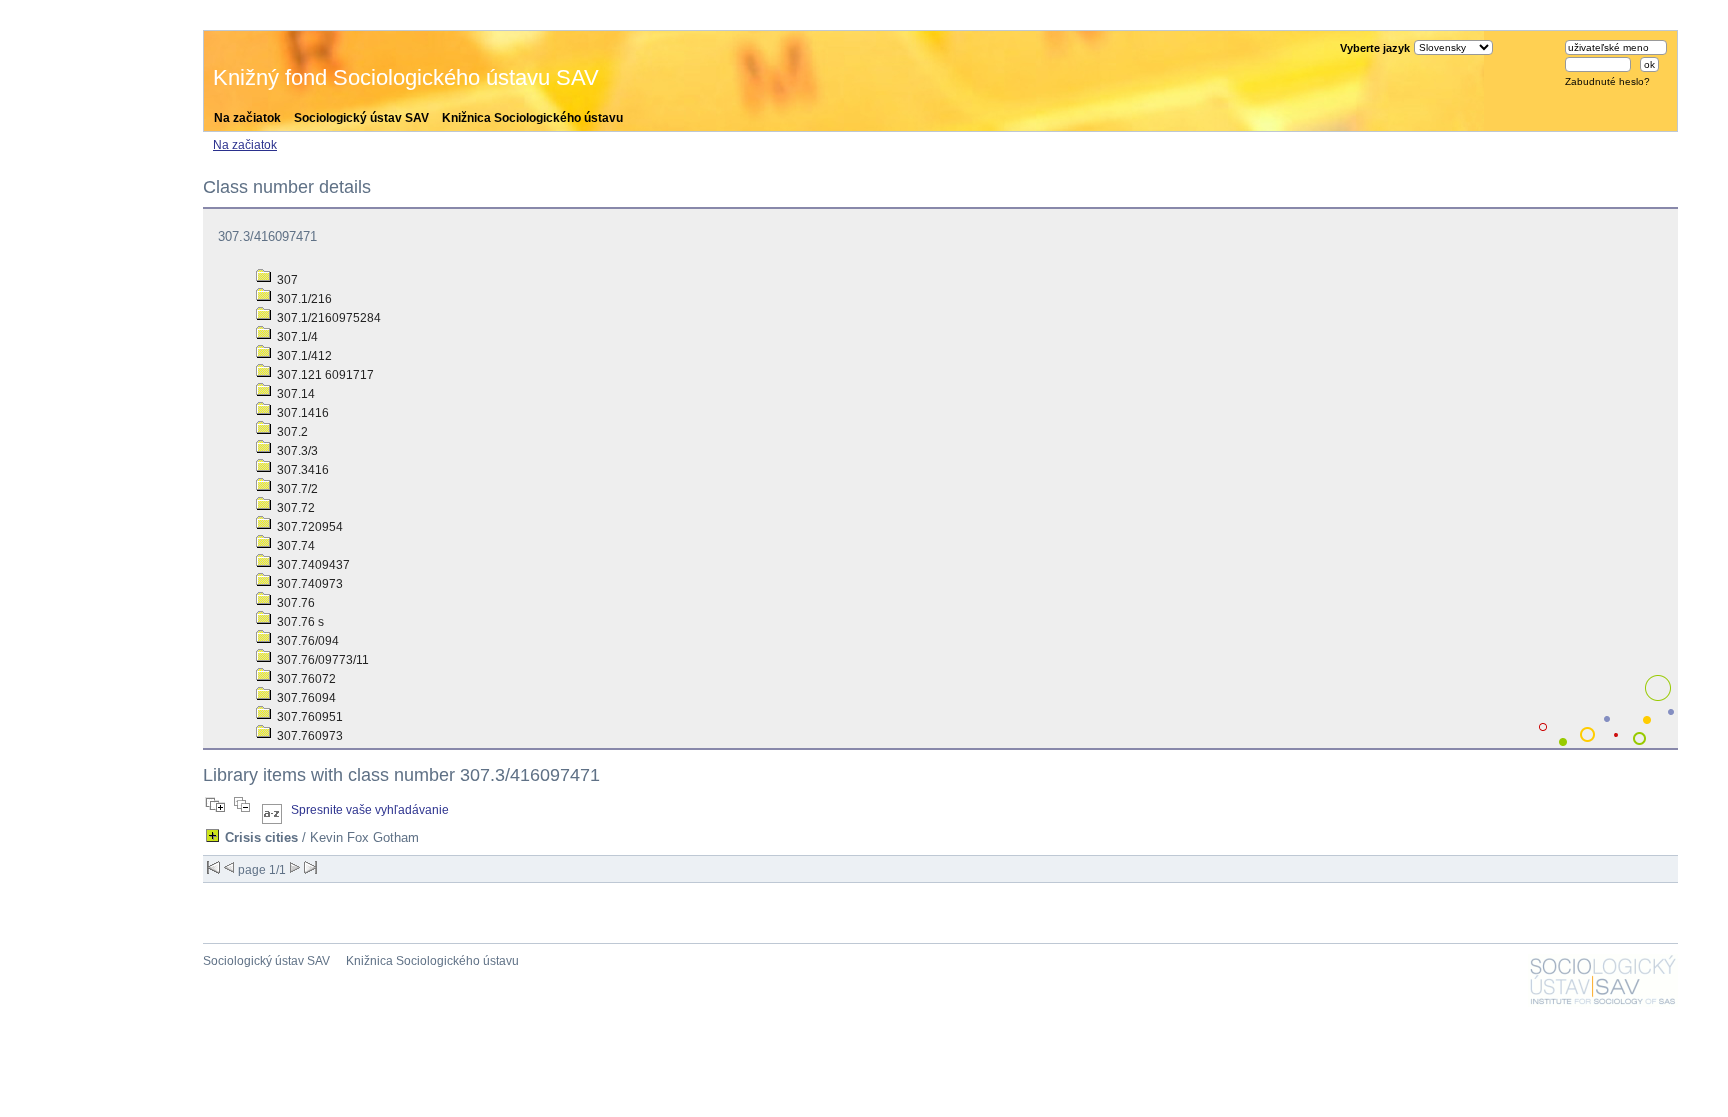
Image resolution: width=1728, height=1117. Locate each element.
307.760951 (308, 717)
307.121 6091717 (324, 375)
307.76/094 (306, 641)
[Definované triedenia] (272, 810)
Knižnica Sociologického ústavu (532, 118)
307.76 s (299, 622)
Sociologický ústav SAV (361, 118)
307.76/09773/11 (321, 660)
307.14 (294, 394)
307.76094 (305, 698)
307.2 (291, 432)
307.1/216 (303, 299)
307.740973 (308, 584)
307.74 (294, 546)
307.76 (294, 603)
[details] (212, 835)
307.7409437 (312, 565)
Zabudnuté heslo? (1607, 81)
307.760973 (308, 736)
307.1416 (301, 413)
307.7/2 (296, 489)
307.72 (294, 508)
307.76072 (305, 679)
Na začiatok (247, 118)
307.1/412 (303, 356)
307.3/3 (296, 451)
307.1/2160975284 (327, 318)
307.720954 (308, 527)
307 (286, 280)
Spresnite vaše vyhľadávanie (370, 810)
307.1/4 (296, 337)
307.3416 (301, 470)
